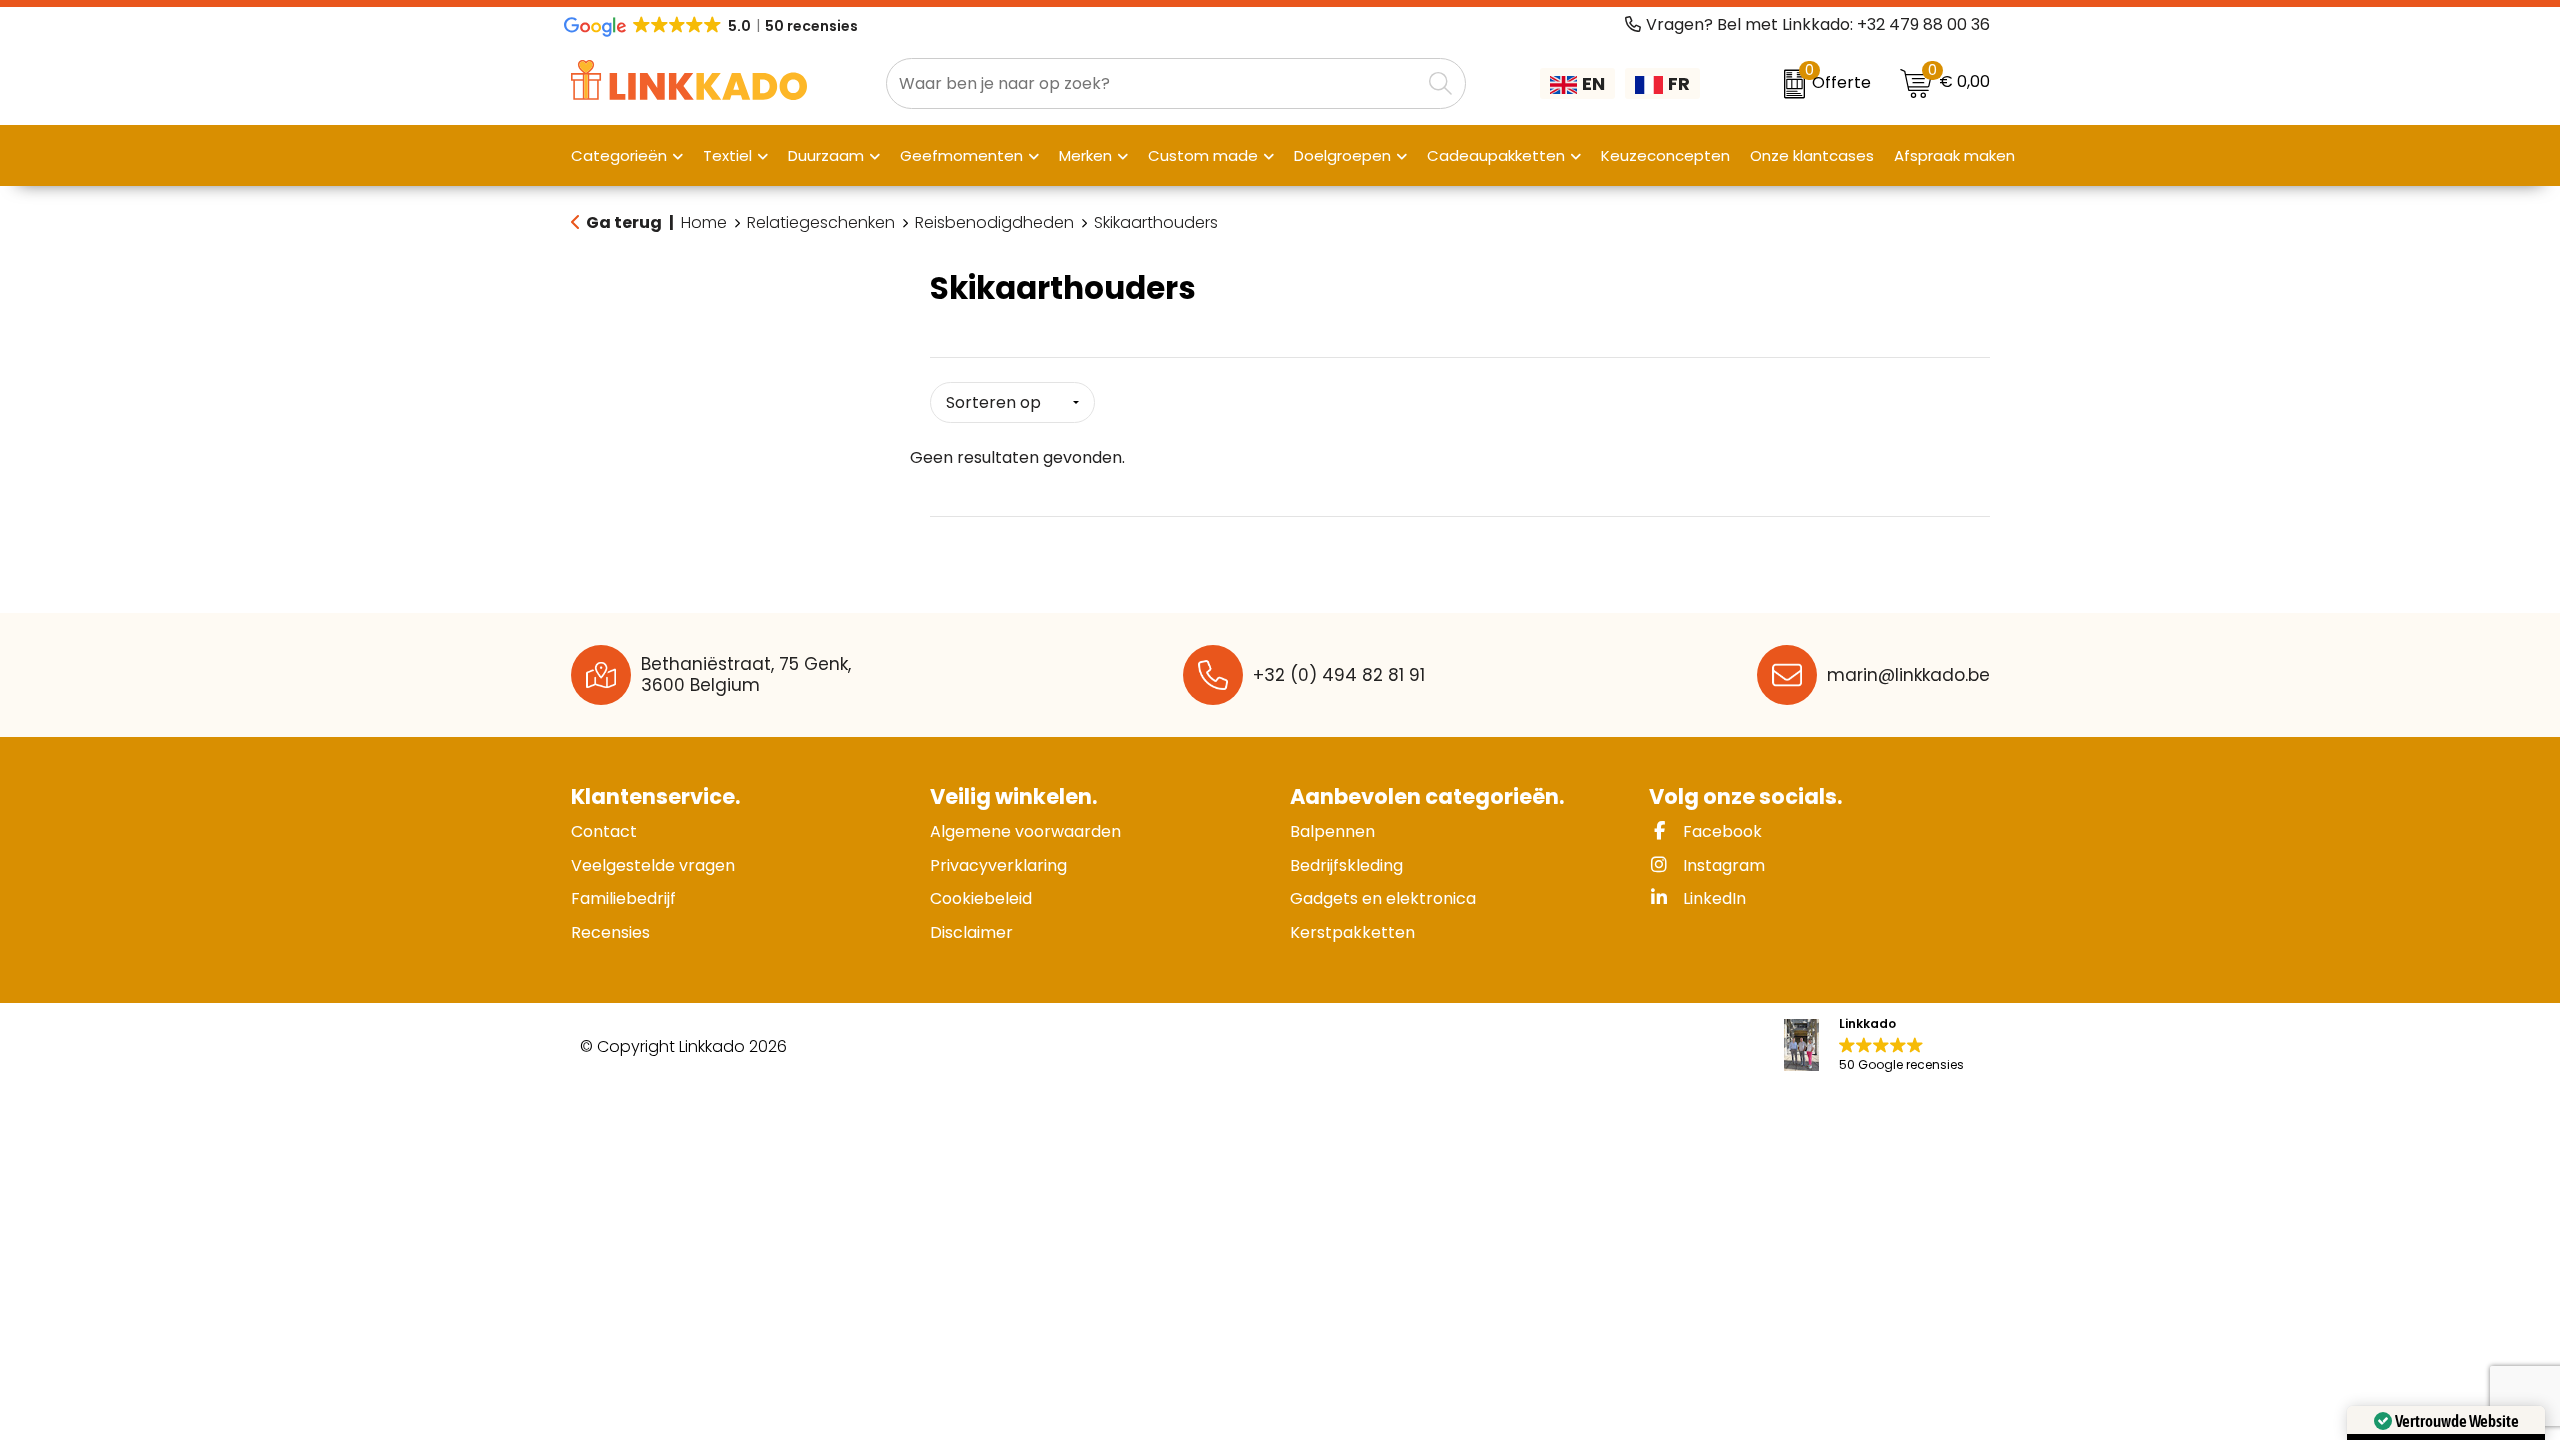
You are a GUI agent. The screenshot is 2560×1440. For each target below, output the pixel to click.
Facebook (1720, 831)
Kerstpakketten (1352, 932)
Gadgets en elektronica (1383, 898)
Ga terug (624, 222)
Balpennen (1332, 831)
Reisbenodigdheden (994, 223)
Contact (604, 831)
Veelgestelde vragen (653, 865)
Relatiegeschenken (821, 223)
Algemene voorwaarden (1025, 831)
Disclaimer (971, 932)
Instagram (1722, 865)
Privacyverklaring (998, 865)
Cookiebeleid (981, 898)
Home (704, 223)
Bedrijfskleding (1346, 865)
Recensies (610, 932)
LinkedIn (1712, 898)
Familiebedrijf (623, 898)
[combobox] (1153, 83)
